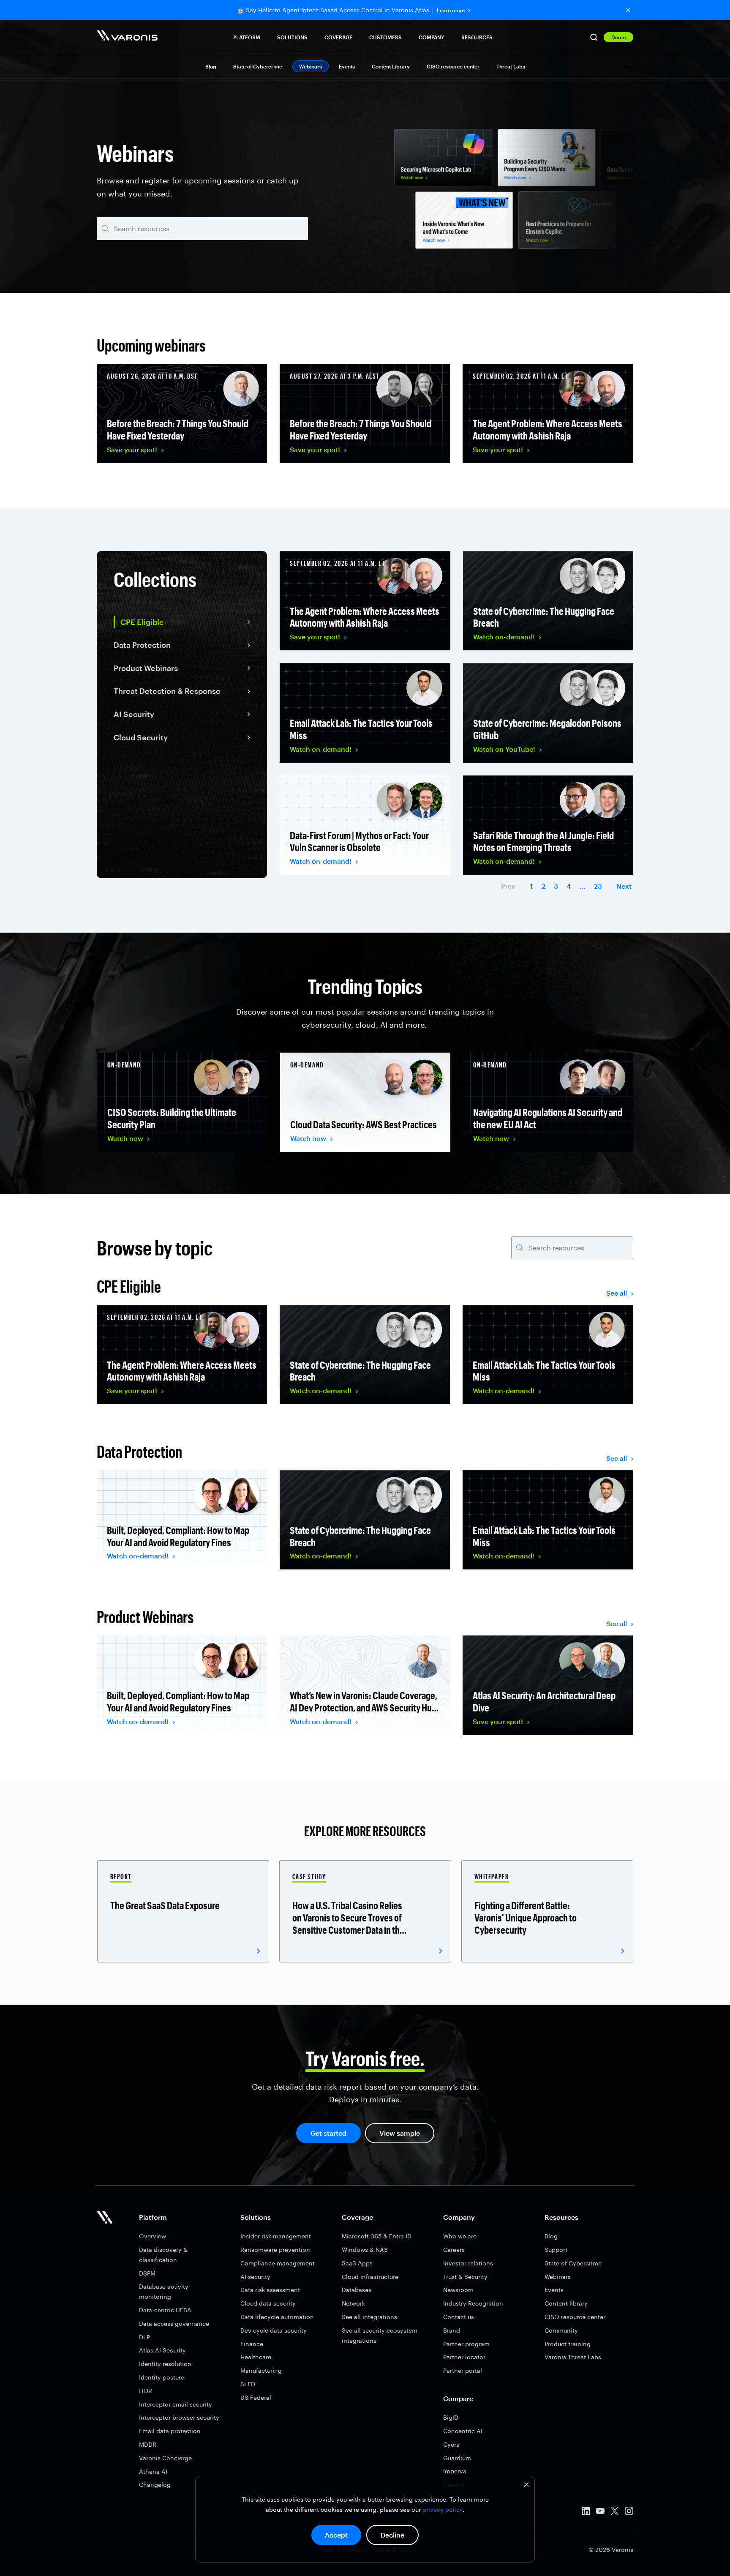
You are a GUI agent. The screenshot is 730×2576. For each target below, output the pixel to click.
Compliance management (278, 2263)
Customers (385, 37)
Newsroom (458, 2290)
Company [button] (432, 37)
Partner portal (463, 2370)
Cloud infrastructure (370, 2277)
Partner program (466, 2344)
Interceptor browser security (179, 2417)
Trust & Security (465, 2277)
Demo (618, 37)
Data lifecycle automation (277, 2317)
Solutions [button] (292, 37)
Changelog (155, 2485)
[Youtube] (600, 2512)
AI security (255, 2277)
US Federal (256, 2397)
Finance (252, 2344)
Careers (454, 2250)
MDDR (148, 2444)
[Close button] (628, 10)
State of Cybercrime (258, 66)
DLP (144, 2337)
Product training (568, 2344)
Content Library (391, 66)
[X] (615, 2512)
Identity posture (162, 2377)
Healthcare (256, 2357)
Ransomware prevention (275, 2250)
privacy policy (443, 2509)
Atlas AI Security (162, 2350)
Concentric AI (463, 2431)
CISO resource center (453, 66)
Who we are (460, 2236)
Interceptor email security (176, 2404)
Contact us (459, 2317)
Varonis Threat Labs (573, 2357)
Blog (211, 66)
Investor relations (468, 2263)
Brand (452, 2330)
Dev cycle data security (274, 2330)
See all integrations (369, 2317)
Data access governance (174, 2324)
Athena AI (153, 2471)
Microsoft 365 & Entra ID (377, 2236)
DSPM (147, 2273)
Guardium (457, 2458)
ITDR (146, 2391)
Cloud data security (268, 2303)
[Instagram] (629, 2512)
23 (598, 886)
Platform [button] (247, 37)
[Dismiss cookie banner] (526, 2486)
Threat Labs (511, 66)
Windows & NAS (365, 2250)
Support (556, 2250)
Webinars (558, 2277)
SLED (248, 2384)
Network (353, 2303)
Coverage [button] (338, 37)
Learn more (451, 10)
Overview (153, 2236)
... (582, 886)
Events (347, 66)
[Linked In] (586, 2512)
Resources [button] (477, 37)
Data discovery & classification (163, 2255)
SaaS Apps (357, 2263)
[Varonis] (127, 37)
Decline (392, 2535)
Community (561, 2330)
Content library (566, 2303)
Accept (336, 2535)
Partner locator (464, 2357)
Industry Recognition (473, 2303)
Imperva (455, 2471)
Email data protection (170, 2431)
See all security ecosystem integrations (380, 2335)
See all (617, 1293)
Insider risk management (276, 2236)
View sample (400, 2133)
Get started (328, 2133)
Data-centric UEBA (165, 2310)
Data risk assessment (270, 2290)
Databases (357, 2290)
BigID (451, 2417)
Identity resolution (165, 2364)
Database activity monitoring (164, 2291)
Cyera (451, 2444)
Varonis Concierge (165, 2458)
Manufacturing (261, 2370)
